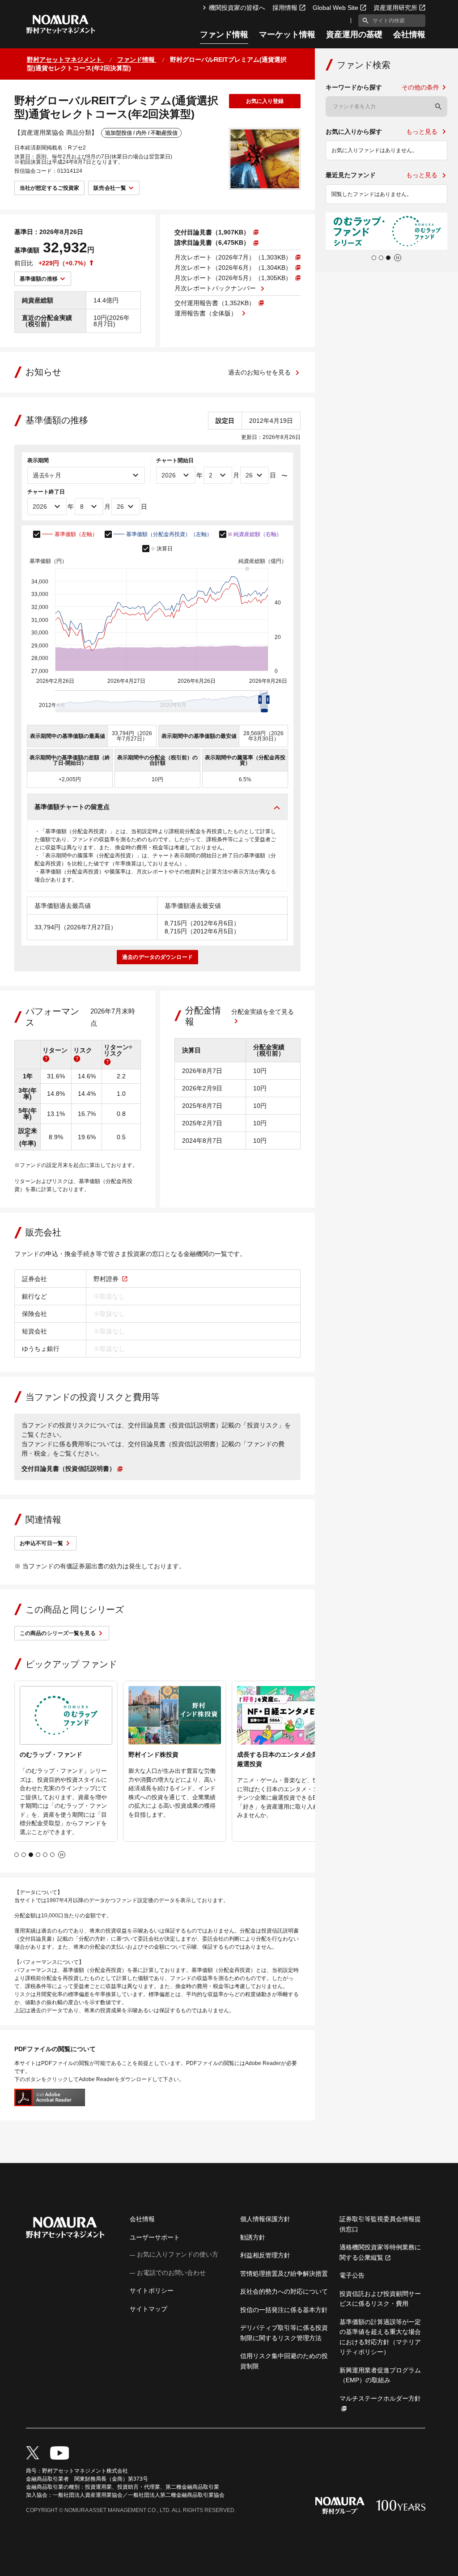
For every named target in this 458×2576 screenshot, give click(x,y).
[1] (364, 21)
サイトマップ (148, 2309)
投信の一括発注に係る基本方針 (284, 2310)
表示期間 (38, 460)
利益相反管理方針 (265, 2255)
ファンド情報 (224, 35)
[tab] (17, 1855)
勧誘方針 (253, 2237)
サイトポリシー (152, 2291)
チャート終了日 (46, 492)
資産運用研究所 (395, 8)
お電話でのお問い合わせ (171, 2273)
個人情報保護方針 (265, 2219)
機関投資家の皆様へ (237, 8)
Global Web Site (335, 8)
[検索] (438, 106)
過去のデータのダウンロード (157, 957)
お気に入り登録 (265, 101)
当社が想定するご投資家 (49, 188)
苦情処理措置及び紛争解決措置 (284, 2274)
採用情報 (285, 8)
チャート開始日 (175, 460)
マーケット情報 (287, 35)
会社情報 (409, 35)
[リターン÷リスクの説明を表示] (107, 1062)
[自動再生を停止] (62, 1855)
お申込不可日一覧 (41, 1543)
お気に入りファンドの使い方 (178, 2254)
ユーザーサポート (155, 2237)
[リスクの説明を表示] (77, 1059)
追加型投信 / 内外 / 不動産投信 (141, 133)
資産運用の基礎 (354, 35)
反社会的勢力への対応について (284, 2291)
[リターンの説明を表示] (46, 1059)
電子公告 (352, 2275)
